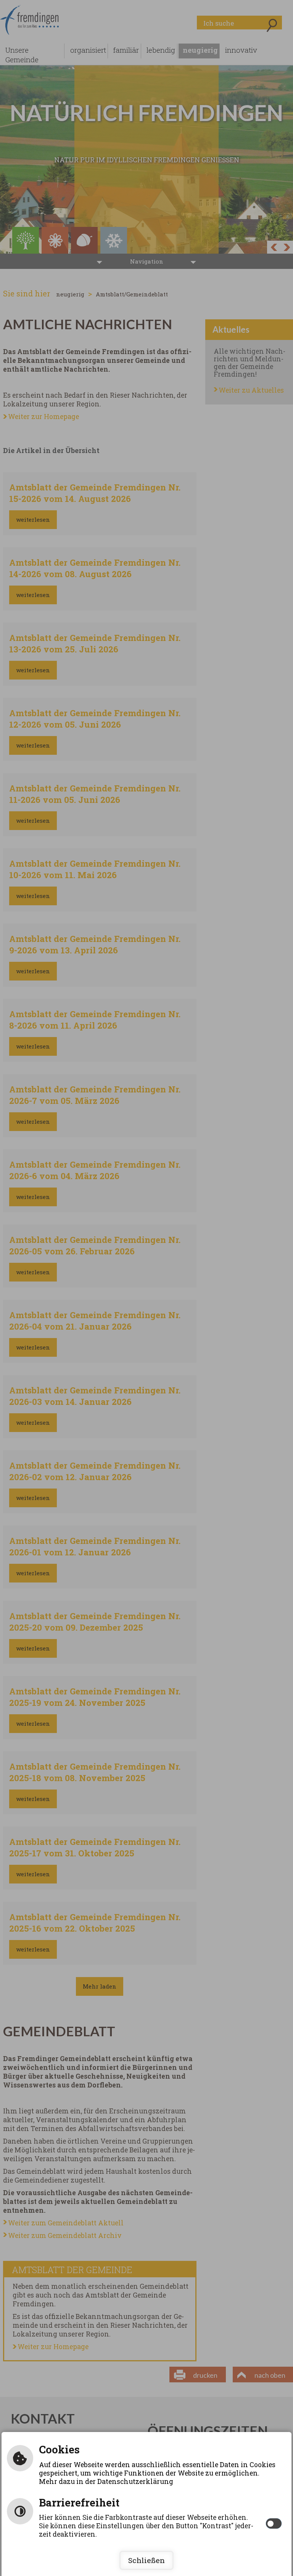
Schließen (146, 2560)
